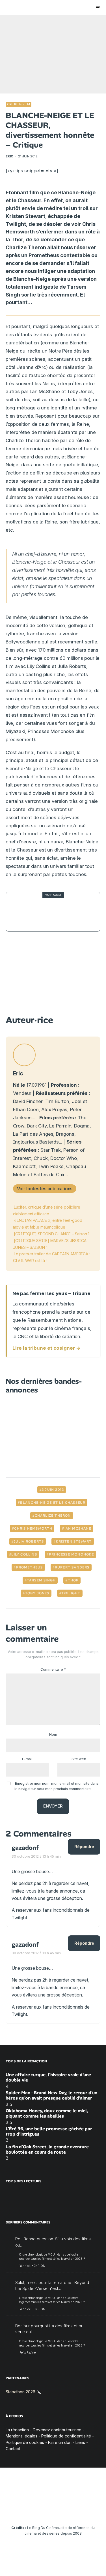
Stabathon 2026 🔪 (23, 2392)
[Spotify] (86, 2511)
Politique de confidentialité (66, 2436)
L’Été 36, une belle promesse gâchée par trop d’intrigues (49, 2131)
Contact (13, 2449)
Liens (80, 2442)
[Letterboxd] (75, 2511)
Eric (9, 156)
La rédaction (17, 2429)
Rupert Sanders (72, 1567)
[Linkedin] (53, 2511)
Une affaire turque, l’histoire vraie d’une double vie (48, 2077)
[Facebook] (9, 2511)
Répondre (84, 1847)
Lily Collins (24, 1554)
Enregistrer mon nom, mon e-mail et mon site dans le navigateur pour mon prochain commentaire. (57, 1786)
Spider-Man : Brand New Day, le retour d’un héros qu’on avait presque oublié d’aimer (51, 2095)
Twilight (71, 1593)
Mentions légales (21, 2436)
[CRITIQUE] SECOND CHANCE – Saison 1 (52, 1234)
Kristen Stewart (74, 1541)
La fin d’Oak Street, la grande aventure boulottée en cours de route (47, 2149)
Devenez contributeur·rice (57, 2429)
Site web (79, 1759)
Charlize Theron (53, 1516)
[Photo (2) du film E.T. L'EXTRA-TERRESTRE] (22, 912)
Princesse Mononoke (72, 1554)
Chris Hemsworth (33, 1528)
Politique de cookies (25, 2442)
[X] (20, 2511)
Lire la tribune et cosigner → (46, 1348)
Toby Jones (37, 1593)
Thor (73, 1580)
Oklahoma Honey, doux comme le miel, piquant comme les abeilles (47, 2113)
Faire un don (60, 2442)
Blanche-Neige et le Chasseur (53, 1503)
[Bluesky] (64, 2511)
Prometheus (30, 1567)
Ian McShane (78, 1528)
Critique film (19, 104)
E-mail (27, 1759)
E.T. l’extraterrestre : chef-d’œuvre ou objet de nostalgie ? (63, 912)
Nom (53, 1734)
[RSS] (97, 2511)
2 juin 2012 (53, 1490)
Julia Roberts (29, 1541)
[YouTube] (42, 2511)
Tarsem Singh (41, 1580)
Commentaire (53, 1669)
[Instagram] (31, 2511)
